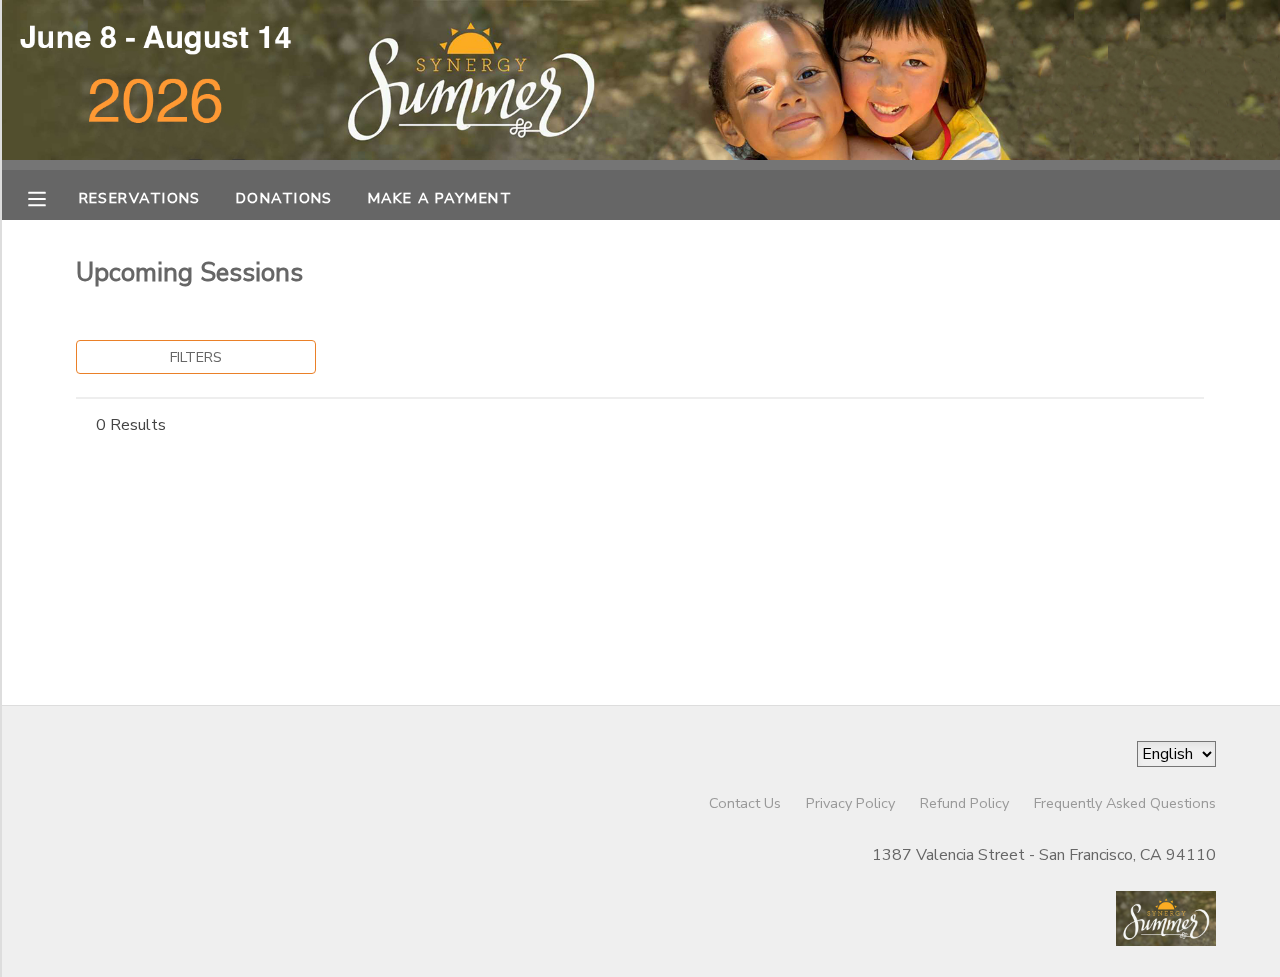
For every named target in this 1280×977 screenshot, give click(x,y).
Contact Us (745, 803)
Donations (284, 198)
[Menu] (52, 197)
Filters (196, 357)
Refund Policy (964, 803)
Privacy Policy (850, 803)
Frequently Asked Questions (1125, 803)
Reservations (140, 198)
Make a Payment (440, 198)
